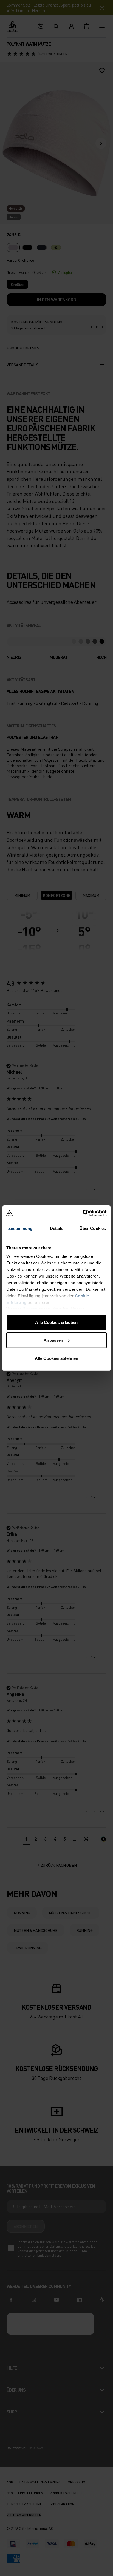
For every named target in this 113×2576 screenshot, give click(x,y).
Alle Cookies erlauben (56, 1322)
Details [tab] (57, 1228)
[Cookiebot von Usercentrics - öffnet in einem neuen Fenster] (83, 1213)
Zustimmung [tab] (20, 1228)
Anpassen (53, 1340)
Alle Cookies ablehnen (56, 1358)
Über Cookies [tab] (93, 1228)
